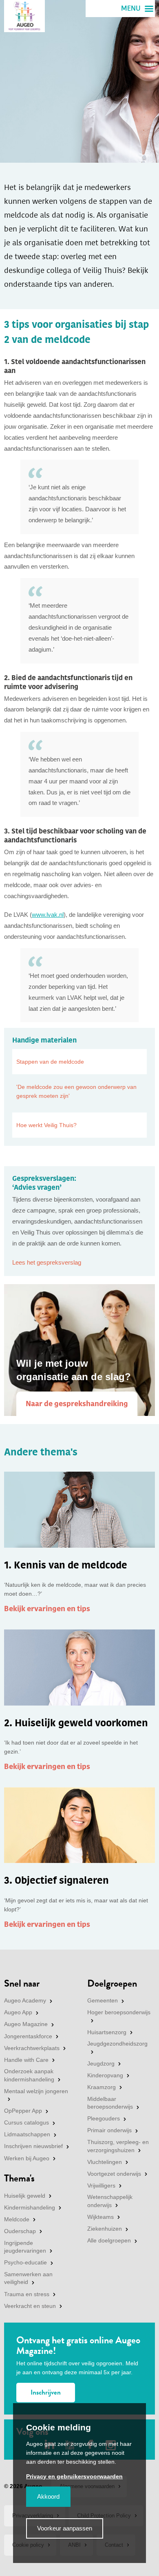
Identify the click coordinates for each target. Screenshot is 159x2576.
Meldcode (17, 2219)
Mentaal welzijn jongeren (36, 2091)
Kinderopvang (105, 2075)
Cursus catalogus (26, 2122)
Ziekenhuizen (105, 2229)
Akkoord (48, 2496)
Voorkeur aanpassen (65, 2528)
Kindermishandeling (30, 2207)
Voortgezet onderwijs (114, 2174)
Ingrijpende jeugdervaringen (25, 2247)
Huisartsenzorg (107, 2032)
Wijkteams (100, 2217)
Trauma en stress (27, 2294)
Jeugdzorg (101, 2063)
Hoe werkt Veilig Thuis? (46, 1125)
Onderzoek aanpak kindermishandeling (29, 2075)
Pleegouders (104, 2118)
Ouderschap (20, 2231)
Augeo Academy (25, 2000)
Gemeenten (103, 2000)
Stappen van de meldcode (50, 1062)
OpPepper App (23, 2111)
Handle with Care (26, 2060)
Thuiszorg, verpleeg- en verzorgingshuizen (118, 2146)
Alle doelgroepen (109, 2240)
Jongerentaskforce (28, 2036)
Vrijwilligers (101, 2186)
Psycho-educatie (25, 2262)
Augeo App (18, 2012)
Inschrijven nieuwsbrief (33, 2146)
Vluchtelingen (105, 2162)
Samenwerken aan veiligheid (28, 2278)
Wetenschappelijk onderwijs (110, 2201)
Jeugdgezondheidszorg (117, 2044)
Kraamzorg (102, 2087)
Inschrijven (46, 2392)
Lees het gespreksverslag (47, 1262)
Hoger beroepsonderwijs (119, 2012)
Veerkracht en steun (30, 2306)
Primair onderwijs (109, 2130)
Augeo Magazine (26, 2024)
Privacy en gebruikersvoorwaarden (74, 2476)
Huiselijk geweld (25, 2196)
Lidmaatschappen (27, 2134)
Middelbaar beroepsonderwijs (110, 2103)
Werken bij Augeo (27, 2158)
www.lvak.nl (48, 915)
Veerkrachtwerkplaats (32, 2048)
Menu (131, 9)
